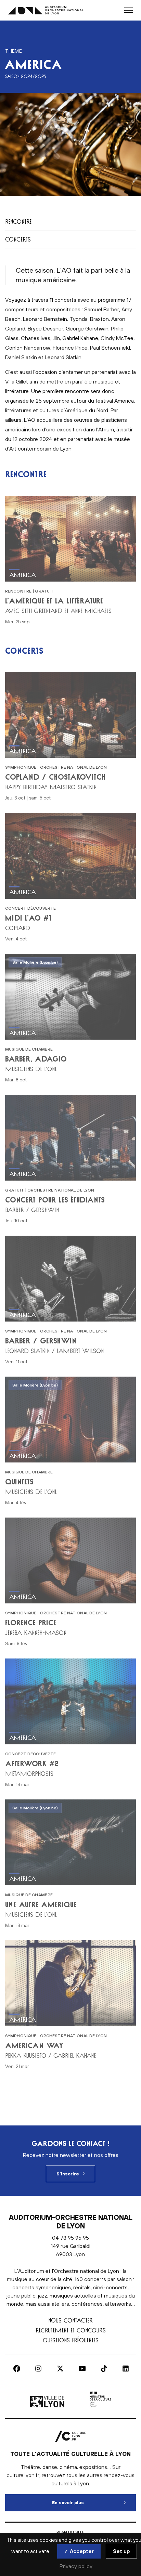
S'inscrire (68, 2174)
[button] (129, 10)
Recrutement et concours (71, 2330)
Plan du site (70, 2532)
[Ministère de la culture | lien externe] (100, 2407)
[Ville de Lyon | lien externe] (48, 2407)
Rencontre (18, 222)
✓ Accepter (79, 2551)
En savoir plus (94, 2503)
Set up (121, 2551)
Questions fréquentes (71, 2340)
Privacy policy (76, 2566)
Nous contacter (70, 2320)
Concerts (18, 239)
